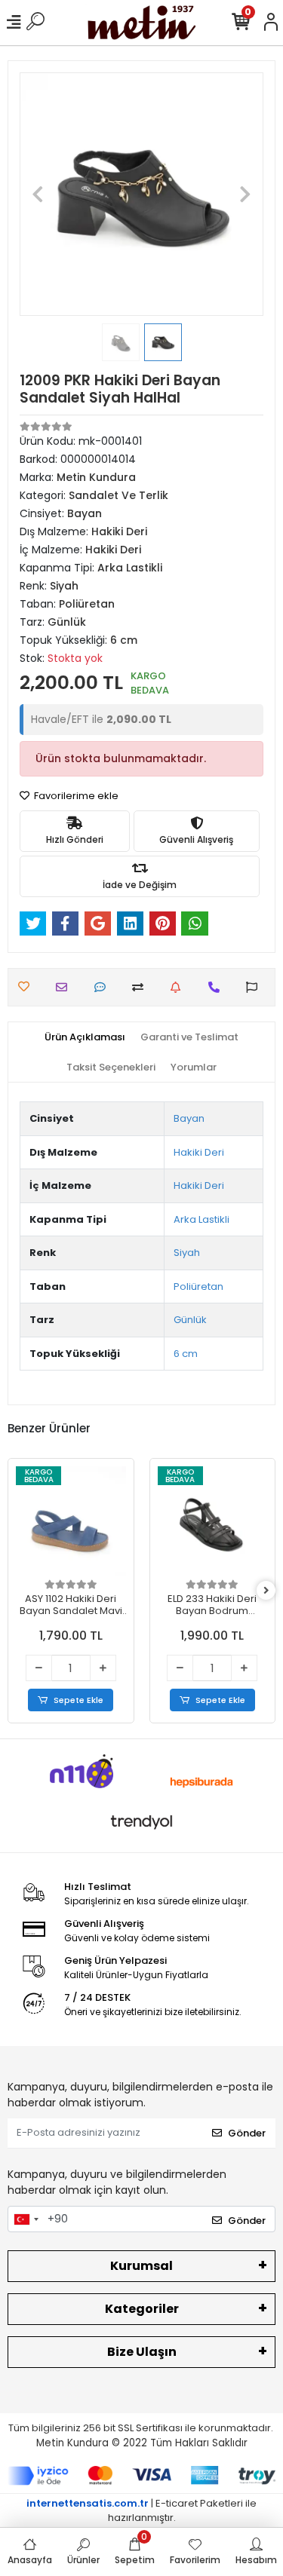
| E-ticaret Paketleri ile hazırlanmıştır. (141, 2511)
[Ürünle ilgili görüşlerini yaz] (104, 987)
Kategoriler (142, 2309)
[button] (38, 194)
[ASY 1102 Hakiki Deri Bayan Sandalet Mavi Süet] (71, 1521)
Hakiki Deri (199, 1152)
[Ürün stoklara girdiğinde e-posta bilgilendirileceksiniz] (179, 987)
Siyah (187, 1253)
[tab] (85, 1037)
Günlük (190, 1320)
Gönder (247, 2133)
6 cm (186, 1354)
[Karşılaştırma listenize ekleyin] (141, 987)
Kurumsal (141, 2266)
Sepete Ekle (78, 1700)
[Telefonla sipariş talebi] (218, 987)
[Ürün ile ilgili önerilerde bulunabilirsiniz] (255, 987)
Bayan (189, 1118)
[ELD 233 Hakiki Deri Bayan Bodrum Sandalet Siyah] (213, 1521)
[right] (266, 1591)
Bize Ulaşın (142, 2352)
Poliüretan (198, 1286)
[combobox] (26, 2219)
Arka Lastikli (201, 1219)
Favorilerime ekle (75, 796)
